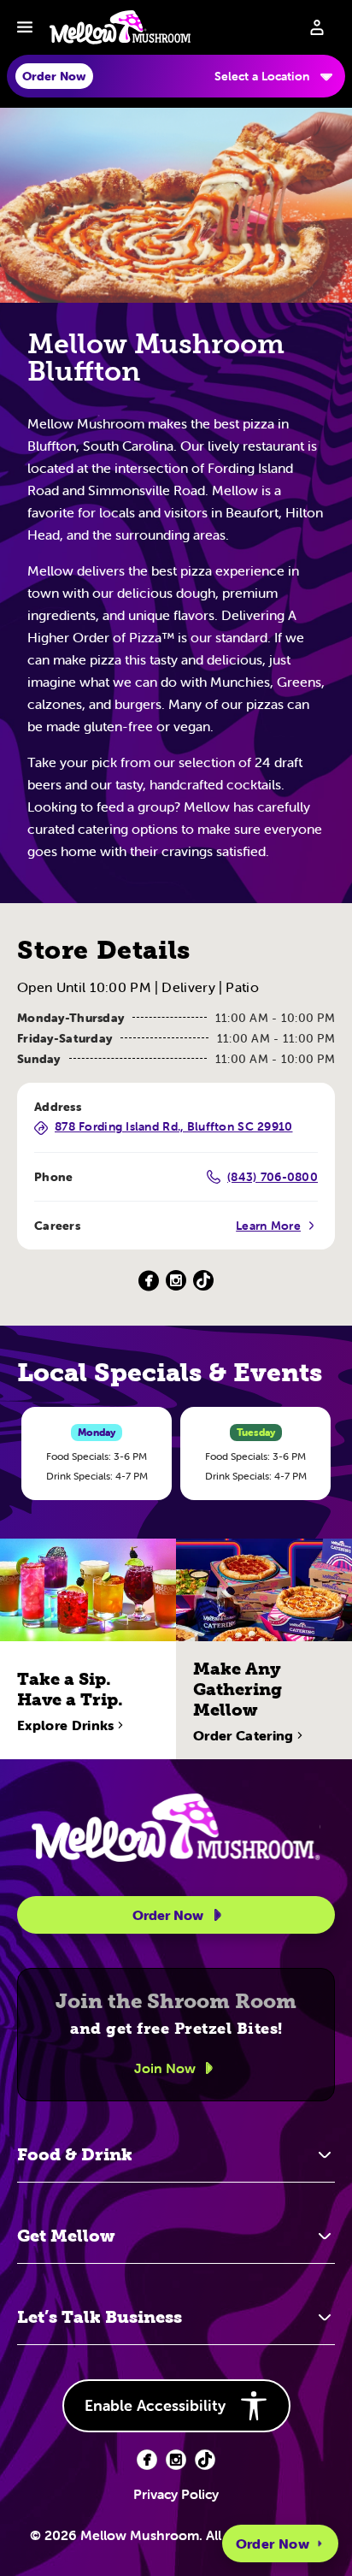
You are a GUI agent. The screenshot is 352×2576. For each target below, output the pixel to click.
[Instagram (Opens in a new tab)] (176, 1281)
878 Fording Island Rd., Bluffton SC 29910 (173, 1127)
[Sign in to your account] (317, 27)
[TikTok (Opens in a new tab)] (203, 1281)
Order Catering (243, 1735)
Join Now (165, 2068)
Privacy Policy (176, 2494)
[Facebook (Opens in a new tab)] (149, 1281)
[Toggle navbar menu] (25, 27)
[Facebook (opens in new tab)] (147, 2460)
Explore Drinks (65, 1725)
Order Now (273, 2544)
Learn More (268, 1226)
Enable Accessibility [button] (155, 2405)
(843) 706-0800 (273, 1177)
